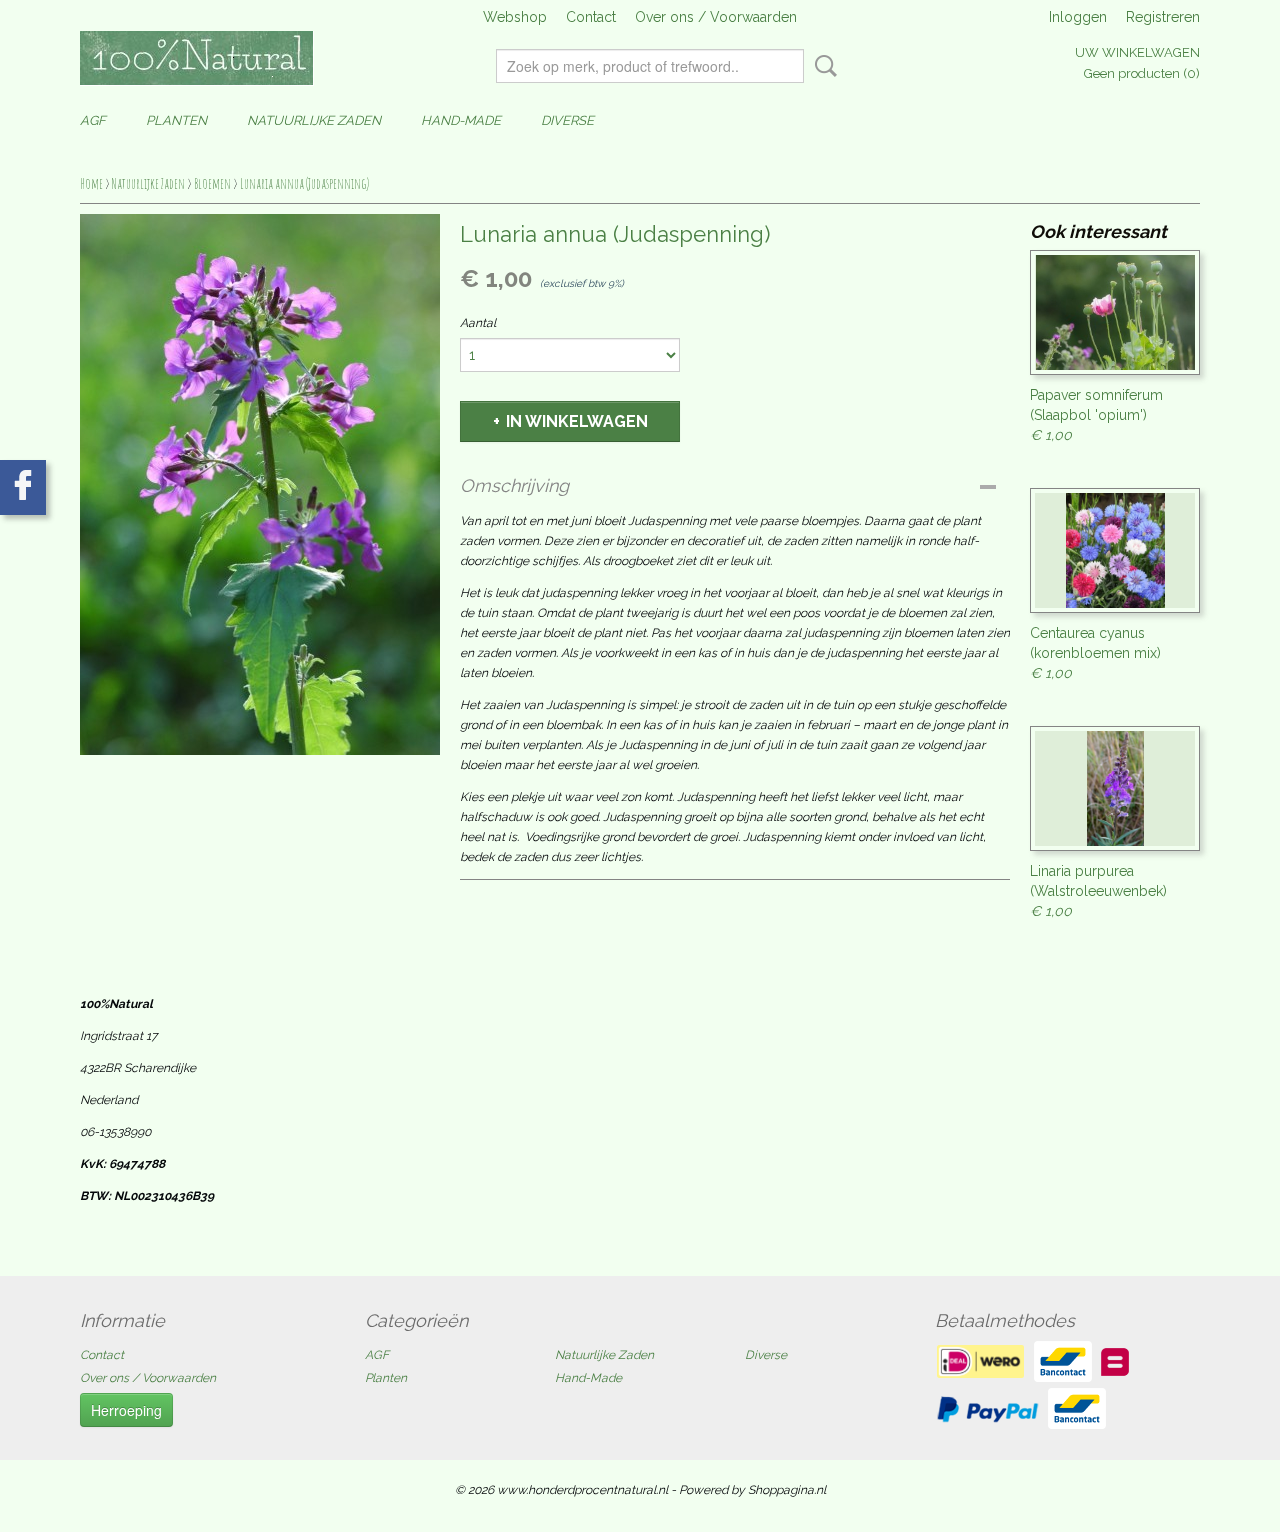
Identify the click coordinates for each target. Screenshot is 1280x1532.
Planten (176, 120)
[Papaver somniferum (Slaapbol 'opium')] (1115, 312)
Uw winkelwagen (1137, 52)
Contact (591, 17)
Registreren (1163, 17)
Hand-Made (461, 120)
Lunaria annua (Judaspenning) (304, 183)
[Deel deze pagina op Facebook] (23, 487)
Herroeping (126, 1410)
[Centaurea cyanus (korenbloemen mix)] (1115, 550)
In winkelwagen (577, 421)
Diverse (567, 120)
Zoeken (822, 66)
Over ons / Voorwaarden (716, 17)
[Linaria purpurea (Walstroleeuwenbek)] (1115, 788)
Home (91, 183)
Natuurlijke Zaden (314, 120)
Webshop (515, 17)
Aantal (478, 323)
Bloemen (212, 183)
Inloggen (1078, 17)
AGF (93, 120)
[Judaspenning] (260, 484)
